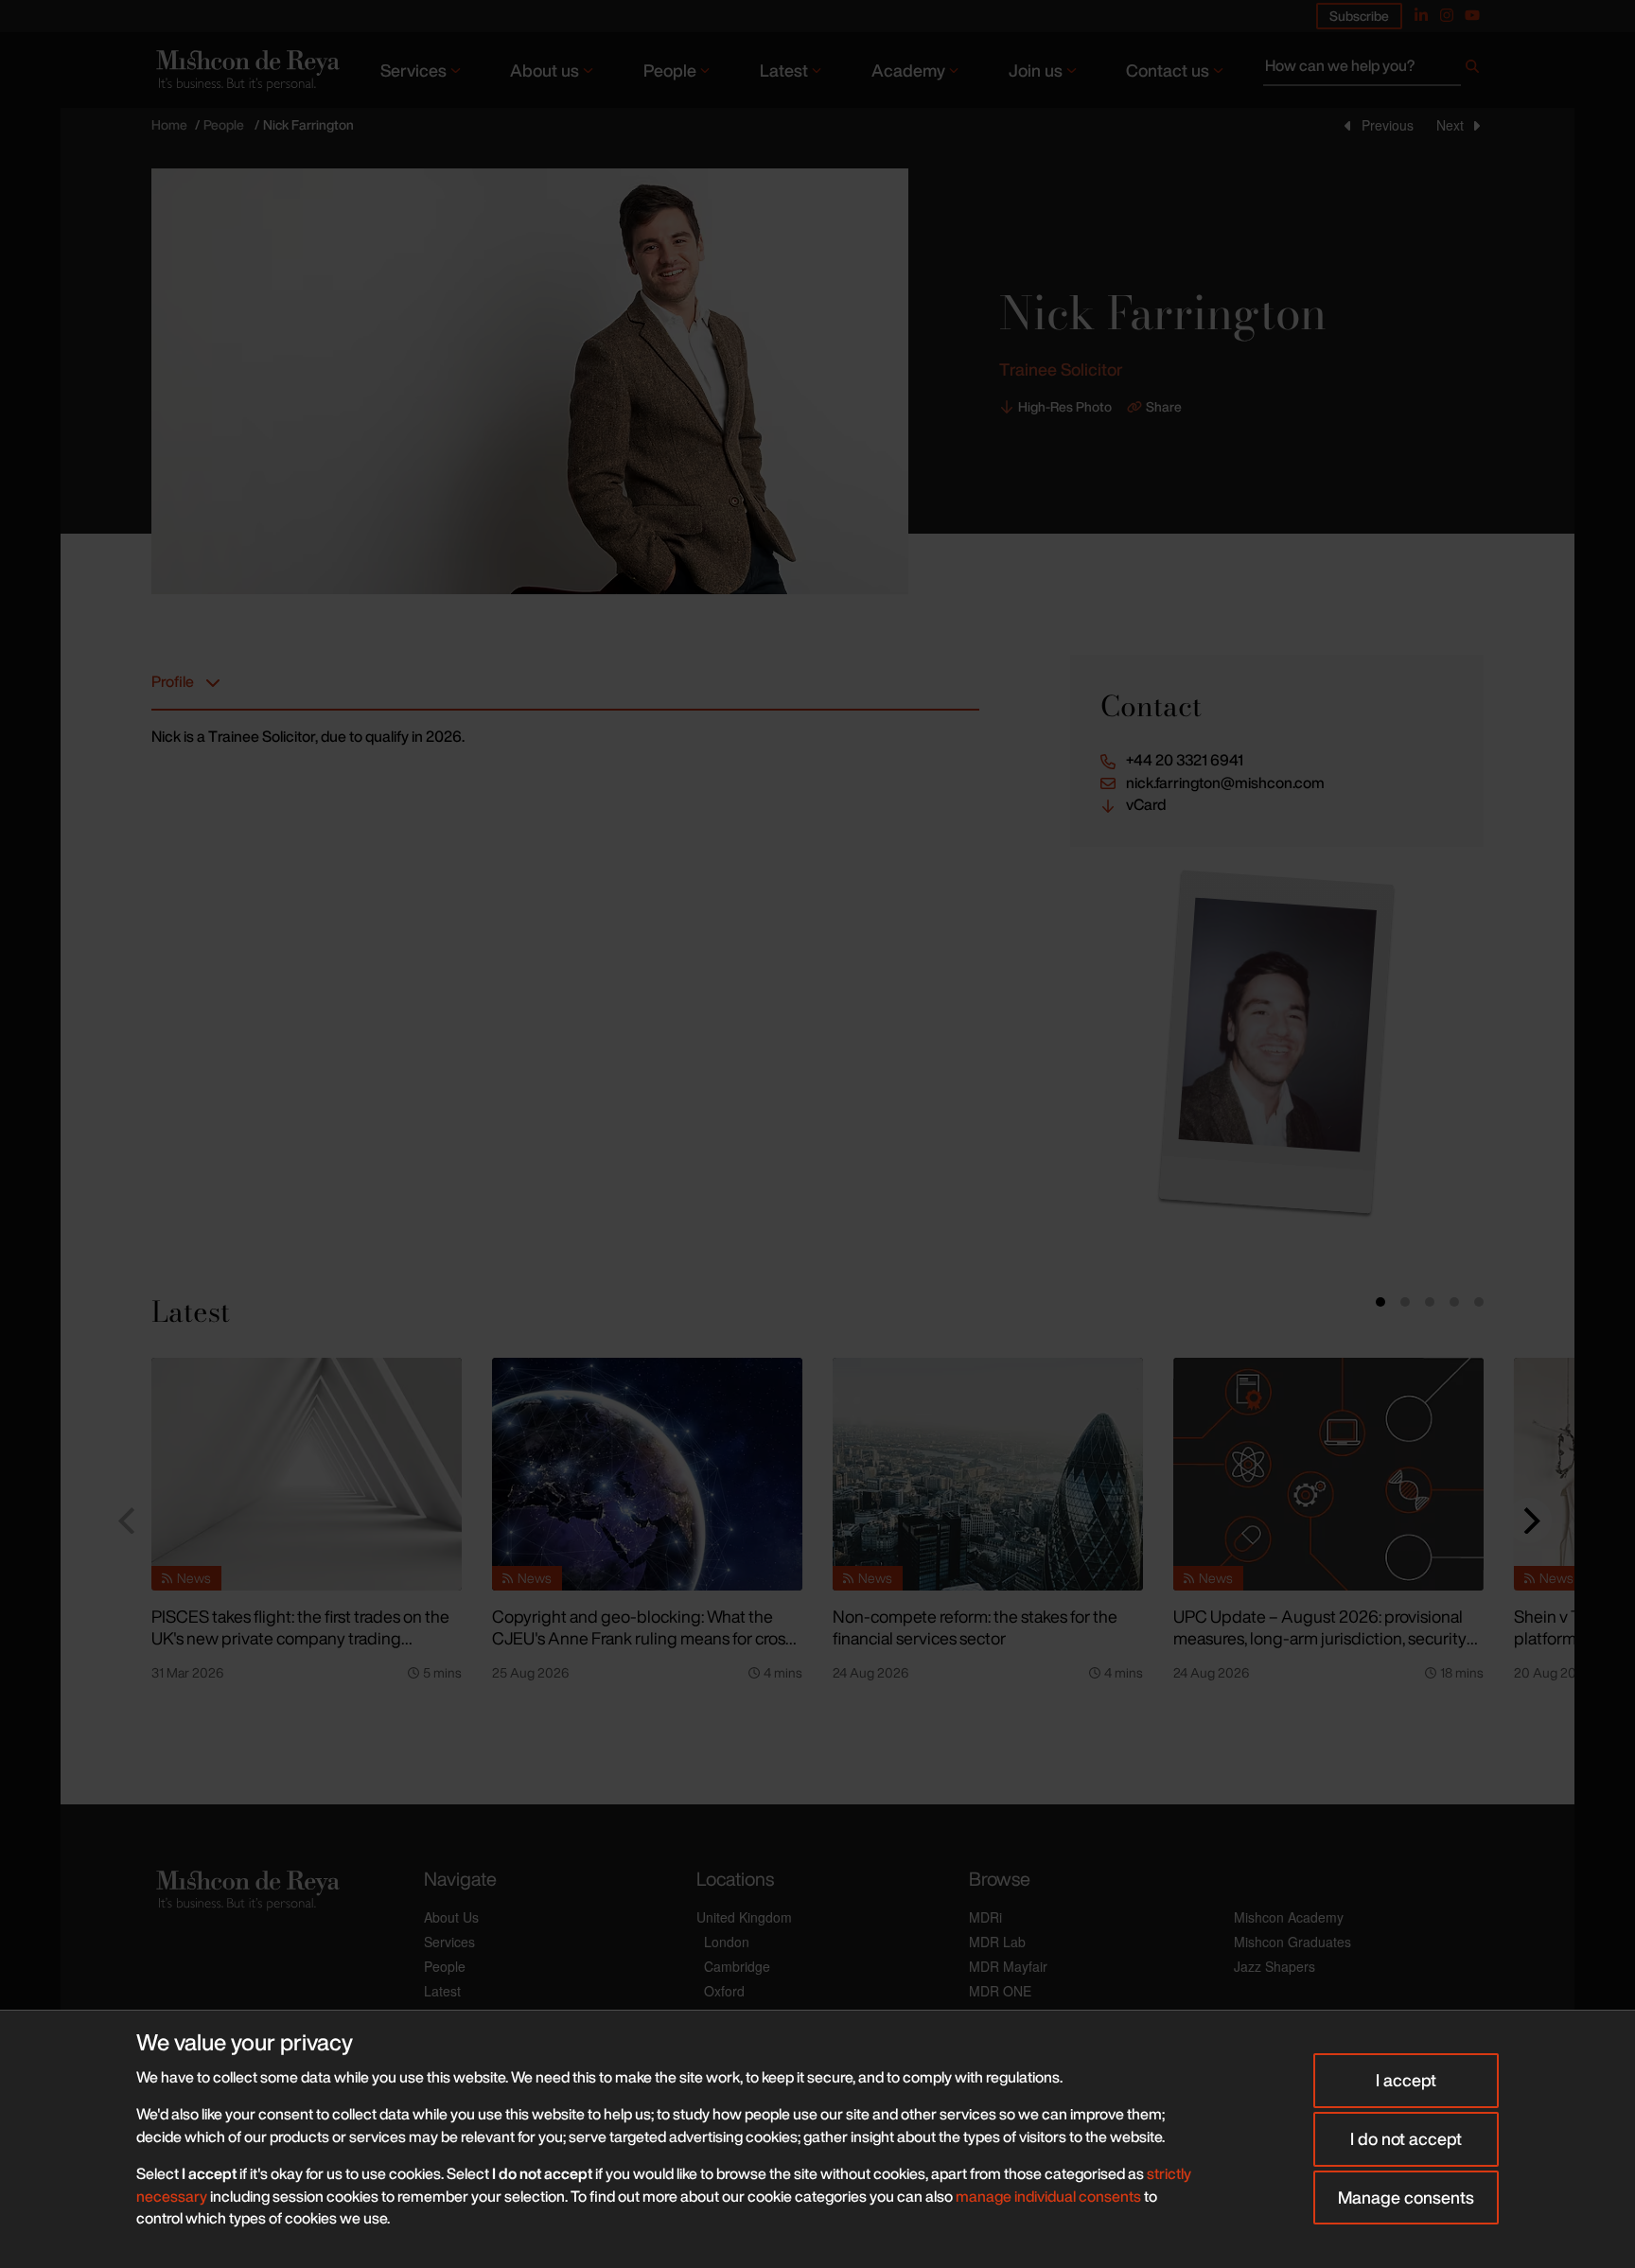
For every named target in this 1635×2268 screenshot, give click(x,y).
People (670, 70)
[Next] (1529, 1521)
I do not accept (1406, 2138)
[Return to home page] (246, 70)
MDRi (985, 1917)
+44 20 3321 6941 (1185, 760)
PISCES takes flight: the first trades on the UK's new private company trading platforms (300, 1637)
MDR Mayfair (1008, 1966)
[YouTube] (1472, 15)
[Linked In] (1421, 15)
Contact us (1168, 70)
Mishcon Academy (1289, 1917)
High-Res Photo (1065, 407)
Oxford (724, 1991)
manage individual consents (1048, 2196)
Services (413, 70)
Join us (1036, 70)
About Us (451, 1917)
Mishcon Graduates (1292, 1942)
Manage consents (1406, 2197)
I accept (1406, 2080)
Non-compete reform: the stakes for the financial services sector (975, 1627)
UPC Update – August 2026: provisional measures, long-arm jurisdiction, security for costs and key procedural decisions (1320, 1637)
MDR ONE (1000, 1991)
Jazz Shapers (1275, 1966)
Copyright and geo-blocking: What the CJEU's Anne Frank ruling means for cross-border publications (646, 1637)
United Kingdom (744, 1917)
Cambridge (737, 1966)
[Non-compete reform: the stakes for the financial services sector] (988, 1474)
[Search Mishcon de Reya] (1373, 70)
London (727, 1942)
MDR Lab (997, 1942)
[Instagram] (1447, 15)
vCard (1146, 805)
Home (169, 124)
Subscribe (1359, 16)
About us (545, 70)
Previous (1388, 125)
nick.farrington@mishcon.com (1225, 783)
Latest (784, 70)
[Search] (1472, 70)
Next (1450, 125)
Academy (908, 70)
